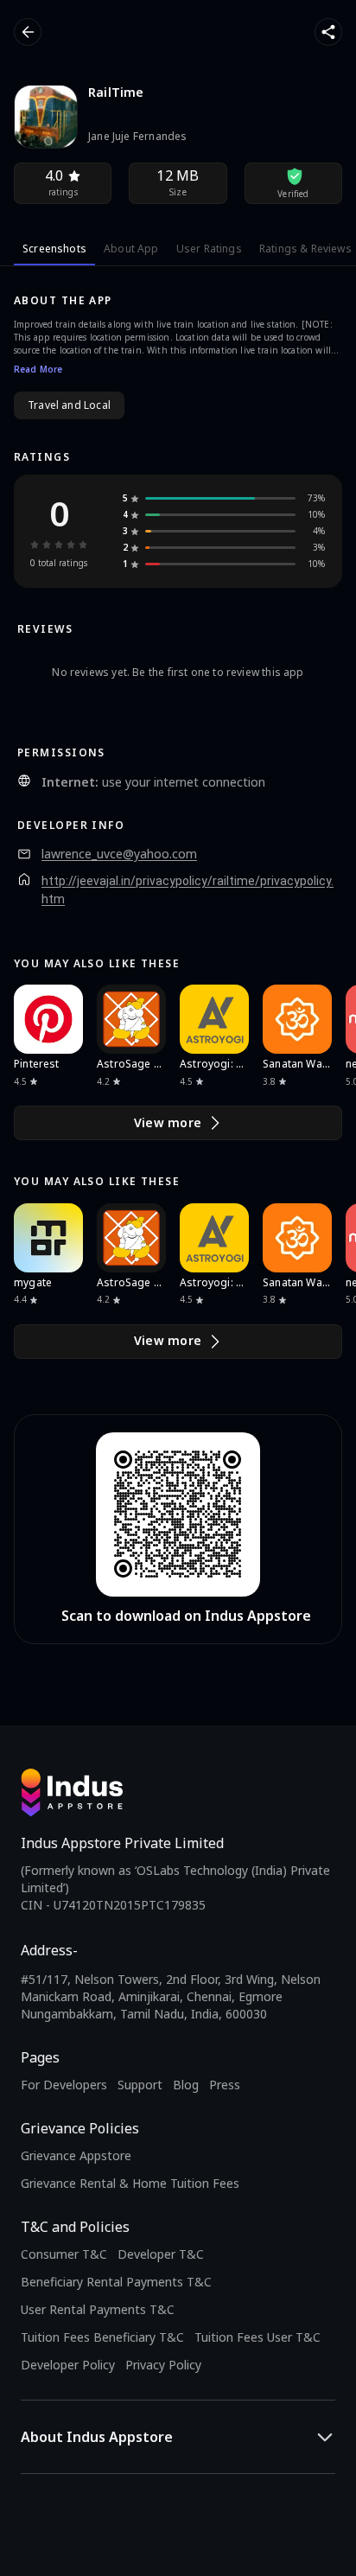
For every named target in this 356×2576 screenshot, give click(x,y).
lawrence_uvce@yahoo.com (119, 854)
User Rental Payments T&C (98, 2309)
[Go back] (28, 32)
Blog (186, 2085)
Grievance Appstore (76, 2155)
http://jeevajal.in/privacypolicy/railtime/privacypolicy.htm (188, 890)
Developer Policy (68, 2365)
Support (140, 2085)
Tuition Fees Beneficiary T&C (102, 2337)
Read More (38, 369)
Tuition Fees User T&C (257, 2337)
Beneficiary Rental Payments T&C (116, 2282)
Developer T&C (161, 2254)
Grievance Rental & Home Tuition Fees (130, 2183)
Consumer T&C (64, 2254)
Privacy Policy (163, 2365)
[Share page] (328, 32)
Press (225, 2085)
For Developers (64, 2085)
